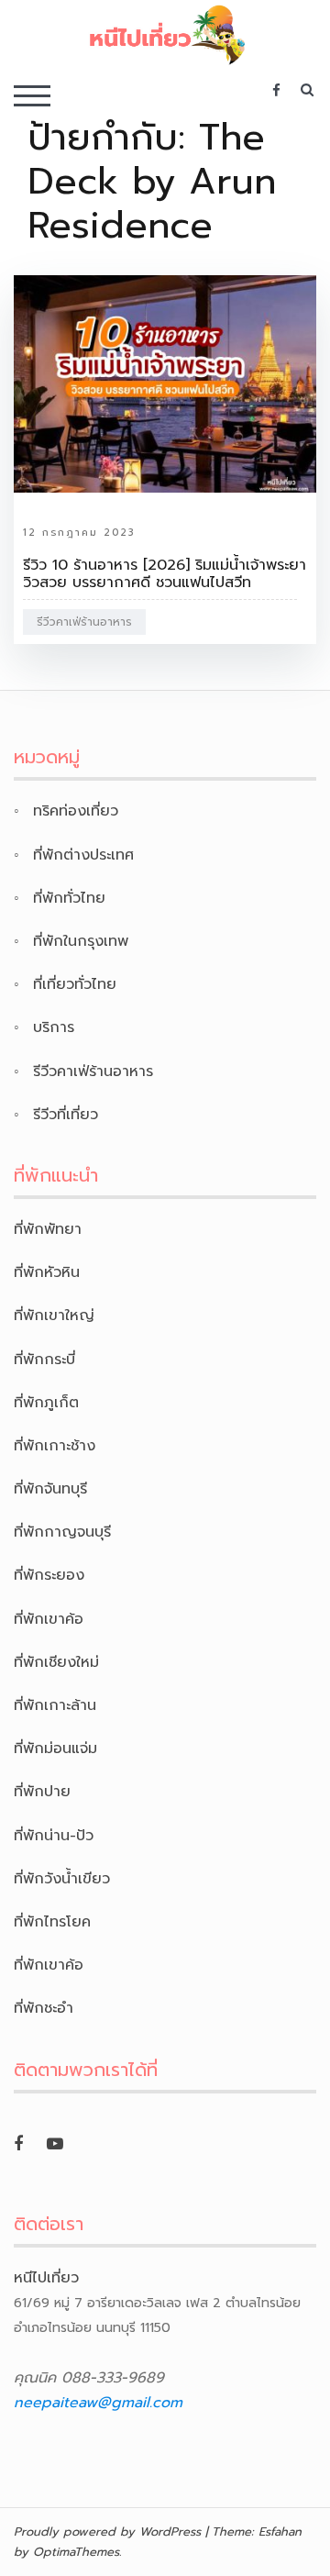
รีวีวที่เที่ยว (66, 1115)
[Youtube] (55, 2144)
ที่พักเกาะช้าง (55, 1446)
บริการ (54, 1027)
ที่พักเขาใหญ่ (54, 1316)
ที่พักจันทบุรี (50, 1489)
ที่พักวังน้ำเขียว (62, 1879)
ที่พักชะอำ (44, 2008)
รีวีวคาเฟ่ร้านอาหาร (84, 622)
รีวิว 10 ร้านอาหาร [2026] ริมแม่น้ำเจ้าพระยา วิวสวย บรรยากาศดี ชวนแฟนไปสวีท (165, 574)
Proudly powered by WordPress (107, 2532)
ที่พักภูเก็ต (46, 1403)
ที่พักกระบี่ (44, 1360)
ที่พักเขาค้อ (49, 1619)
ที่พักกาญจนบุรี (62, 1532)
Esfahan (280, 2532)
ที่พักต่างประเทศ (83, 855)
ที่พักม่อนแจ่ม (55, 1749)
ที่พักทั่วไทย (69, 898)
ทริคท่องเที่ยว (76, 811)
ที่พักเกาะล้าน (55, 1705)
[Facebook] (18, 2144)
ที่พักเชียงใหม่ (56, 1662)
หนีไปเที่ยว (46, 2278)
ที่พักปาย (42, 1792)
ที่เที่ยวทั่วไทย (75, 984)
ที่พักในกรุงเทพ (81, 941)
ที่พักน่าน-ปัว (54, 1836)
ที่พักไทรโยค (52, 1922)
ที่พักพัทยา (48, 1229)
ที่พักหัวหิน (47, 1272)
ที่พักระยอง (49, 1575)
